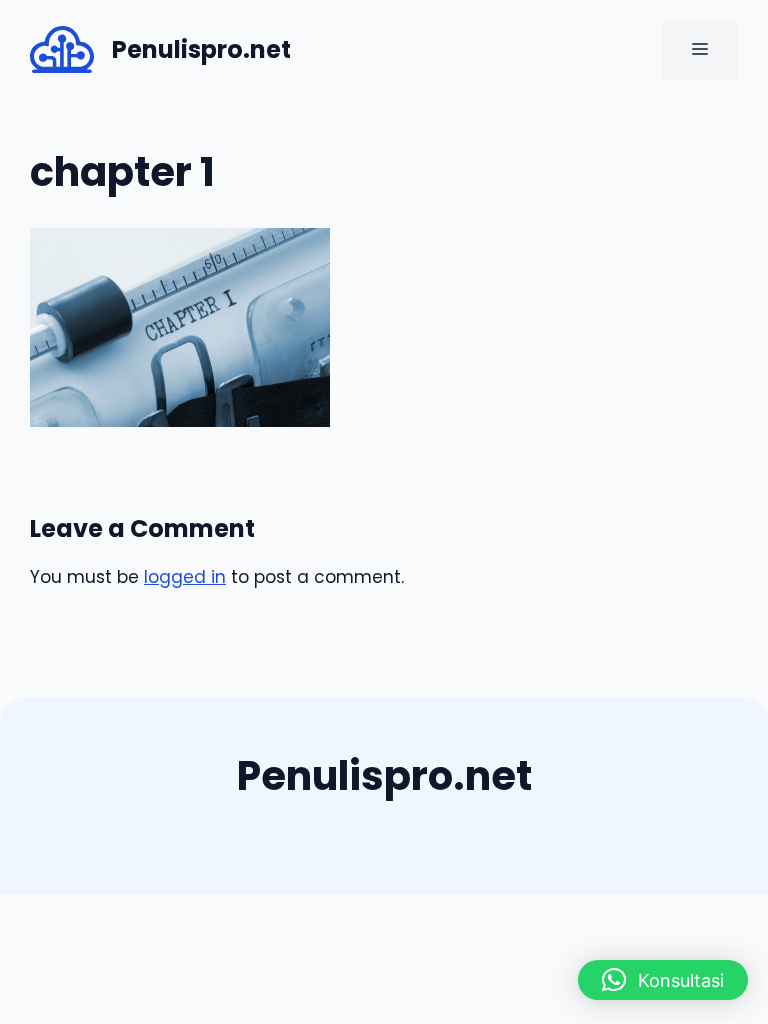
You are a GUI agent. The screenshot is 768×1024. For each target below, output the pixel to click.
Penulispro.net (201, 49)
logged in (185, 577)
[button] (663, 980)
